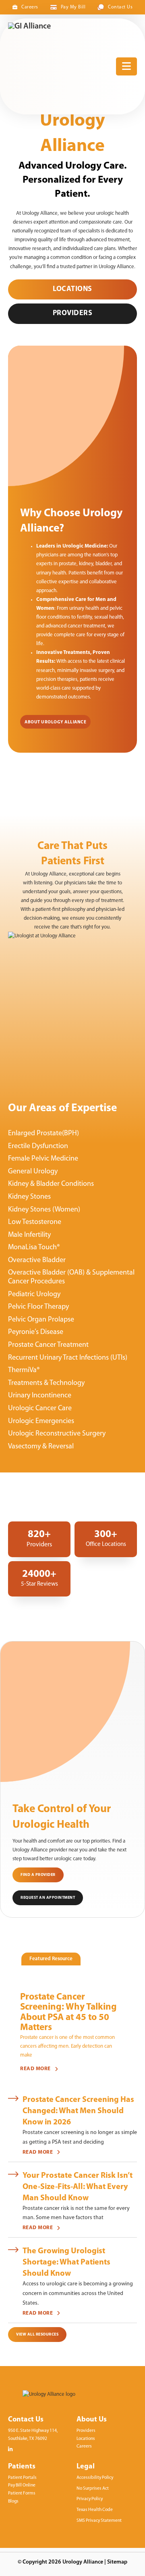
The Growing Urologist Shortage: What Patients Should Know (66, 2262)
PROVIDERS (73, 314)
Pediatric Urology (34, 1295)
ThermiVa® (24, 1370)
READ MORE (35, 2069)
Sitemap (117, 2562)
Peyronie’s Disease (36, 1332)
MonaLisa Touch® (34, 1248)
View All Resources (37, 2335)
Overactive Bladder (37, 1261)
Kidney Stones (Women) (44, 1210)
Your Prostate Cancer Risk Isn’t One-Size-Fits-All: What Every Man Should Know (78, 2187)
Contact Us (120, 7)
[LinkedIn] (10, 2449)
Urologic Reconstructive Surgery (57, 1434)
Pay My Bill (73, 7)
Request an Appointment (48, 1898)
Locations (72, 289)
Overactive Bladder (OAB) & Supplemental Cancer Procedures (71, 1277)
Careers (30, 7)
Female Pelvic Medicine (43, 1159)
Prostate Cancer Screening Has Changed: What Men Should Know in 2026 (78, 2111)
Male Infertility (29, 1235)
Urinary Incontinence (40, 1396)
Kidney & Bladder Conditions (51, 1184)
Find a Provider (38, 1875)
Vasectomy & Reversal (41, 1447)
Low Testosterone (35, 1222)
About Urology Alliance (55, 722)
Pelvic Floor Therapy (38, 1307)
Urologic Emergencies (41, 1421)
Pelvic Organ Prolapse (41, 1320)
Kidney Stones (29, 1197)
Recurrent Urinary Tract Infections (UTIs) (68, 1358)
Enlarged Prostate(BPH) (43, 1134)
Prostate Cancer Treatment (48, 1345)
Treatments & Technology (46, 1383)
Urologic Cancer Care (40, 1409)
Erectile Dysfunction (38, 1146)
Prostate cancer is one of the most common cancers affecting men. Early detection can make (67, 2046)
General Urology (33, 1172)
